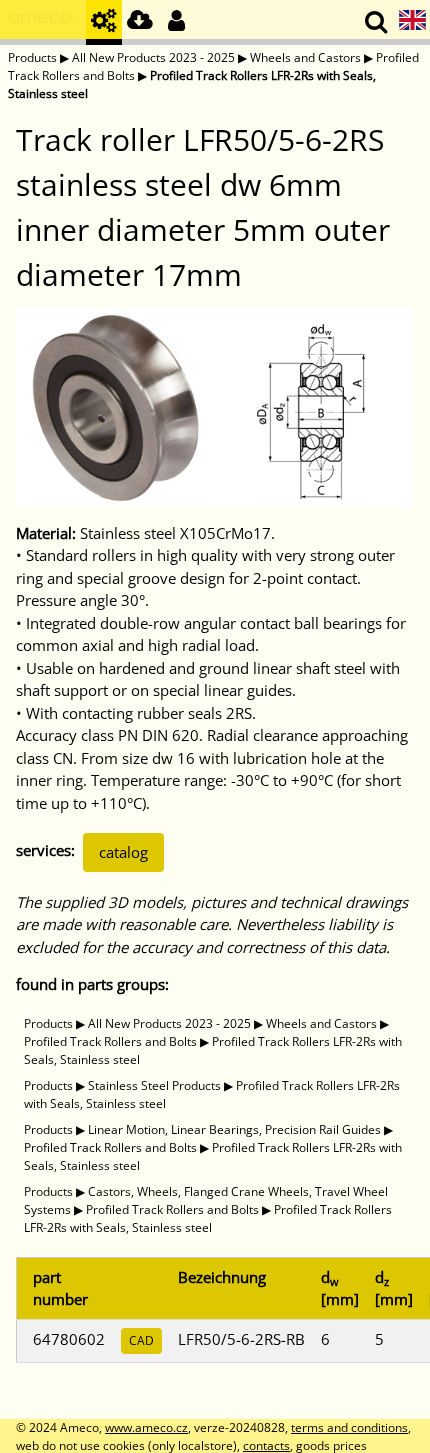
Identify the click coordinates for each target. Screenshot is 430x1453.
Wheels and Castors (305, 57)
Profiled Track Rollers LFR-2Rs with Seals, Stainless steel (208, 1218)
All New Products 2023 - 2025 (153, 57)
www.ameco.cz (146, 1427)
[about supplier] (43, 22)
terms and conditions (349, 1427)
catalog (123, 852)
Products (32, 57)
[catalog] (104, 22)
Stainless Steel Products (154, 1085)
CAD (141, 1340)
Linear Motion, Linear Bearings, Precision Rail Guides (234, 1129)
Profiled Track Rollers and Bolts (110, 1041)
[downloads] (140, 22)
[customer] (176, 22)
